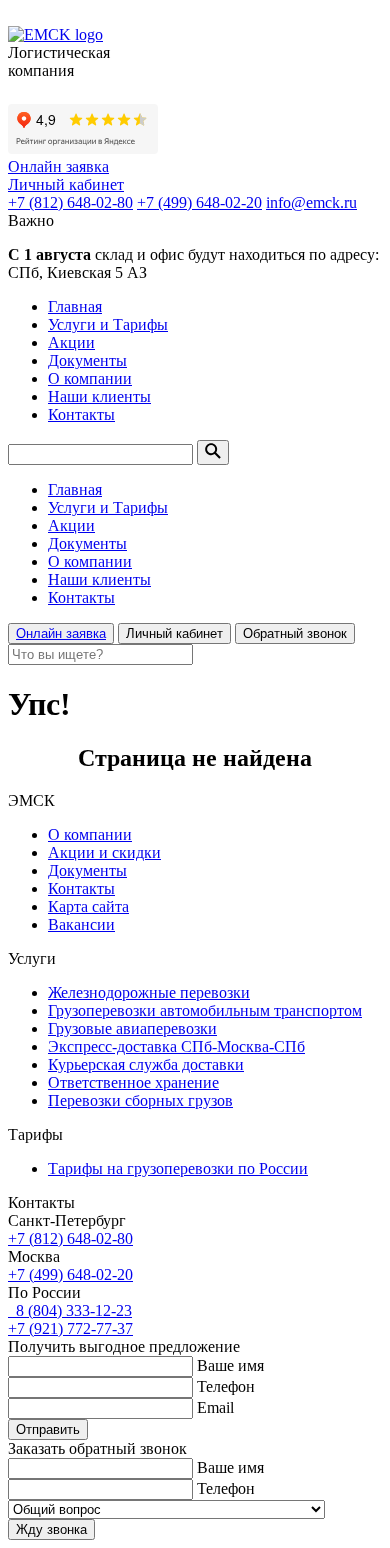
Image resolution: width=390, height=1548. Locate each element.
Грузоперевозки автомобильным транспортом (205, 1010)
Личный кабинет (66, 184)
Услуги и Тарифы (108, 324)
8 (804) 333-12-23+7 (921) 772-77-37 (70, 1319)
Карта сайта (88, 906)
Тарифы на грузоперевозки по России (178, 1168)
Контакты (81, 414)
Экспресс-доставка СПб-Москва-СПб (176, 1046)
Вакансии (81, 924)
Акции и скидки (104, 852)
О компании (90, 378)
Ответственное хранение (133, 1082)
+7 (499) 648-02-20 (199, 202)
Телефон (226, 1386)
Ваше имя (230, 1365)
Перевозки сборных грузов (140, 1100)
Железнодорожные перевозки (149, 992)
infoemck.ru (311, 202)
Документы (87, 360)
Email (215, 1407)
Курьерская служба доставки (146, 1064)
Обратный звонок (295, 633)
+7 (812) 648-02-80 (70, 202)
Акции (71, 342)
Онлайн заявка (58, 166)
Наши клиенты (99, 396)
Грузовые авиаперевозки (132, 1028)
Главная (75, 306)
